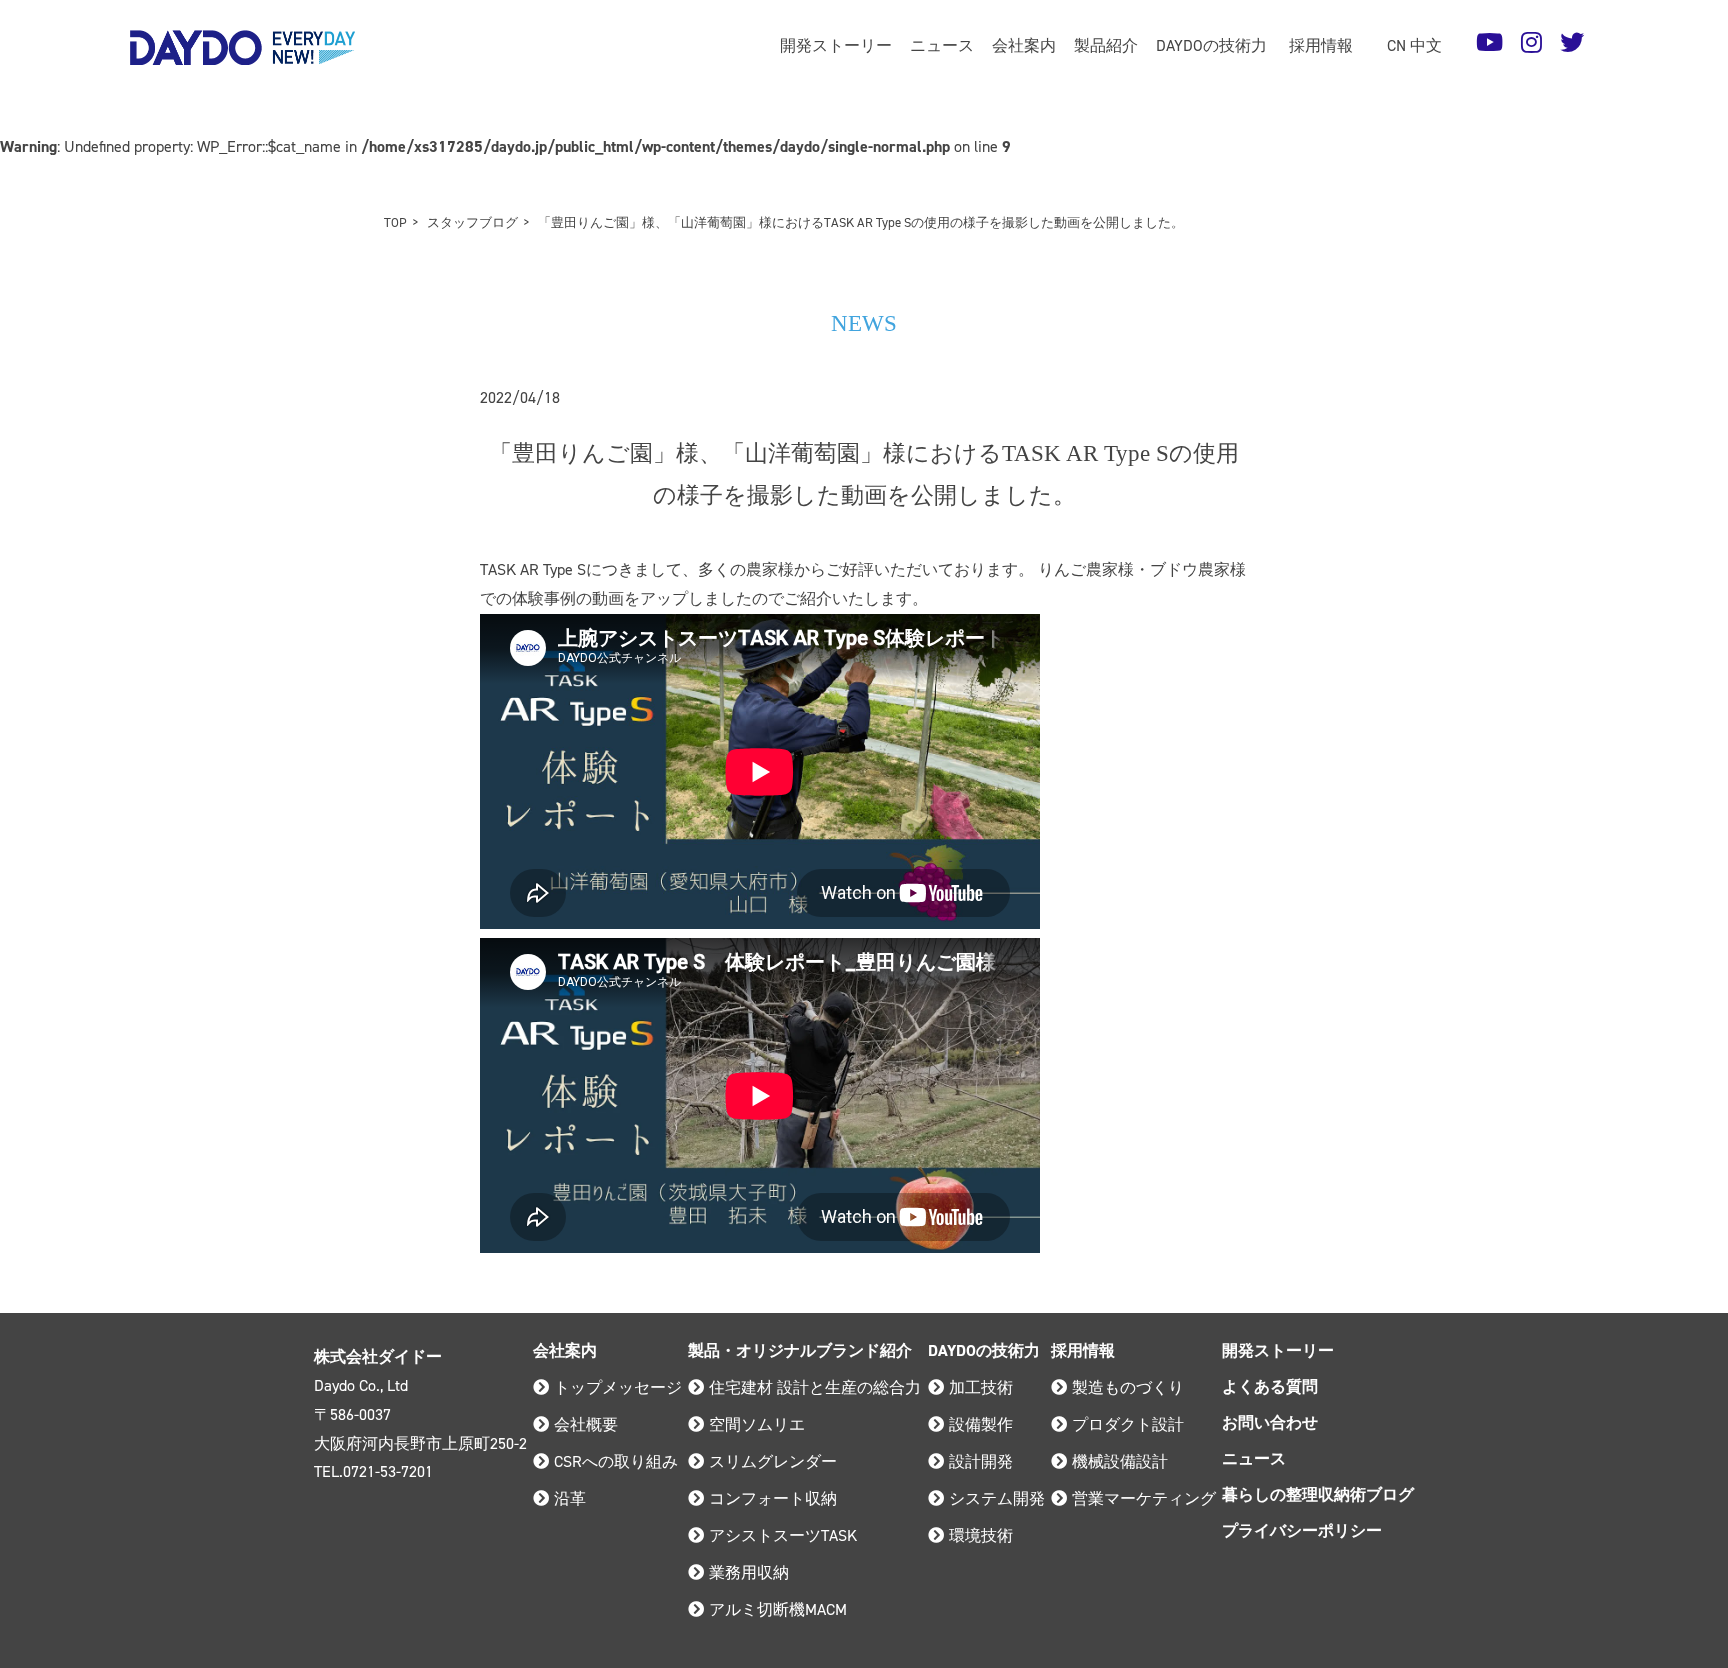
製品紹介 (1106, 45)
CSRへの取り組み (616, 1461)
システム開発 (997, 1498)
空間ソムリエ (757, 1424)
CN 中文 (1414, 45)
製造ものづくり (1128, 1387)
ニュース (942, 45)
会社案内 (1024, 45)
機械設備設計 (1120, 1461)
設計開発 (981, 1461)
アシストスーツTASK (783, 1535)
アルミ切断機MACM (778, 1609)
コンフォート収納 (773, 1498)
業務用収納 (749, 1572)
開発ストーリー (836, 45)
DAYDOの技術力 (1211, 45)
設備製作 (981, 1424)
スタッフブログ (472, 222)
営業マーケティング (1144, 1498)
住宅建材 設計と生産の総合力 (815, 1387)
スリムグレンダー (773, 1461)
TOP (395, 222)
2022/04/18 (520, 397)
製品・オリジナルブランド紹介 (800, 1350)
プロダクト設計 (1128, 1424)
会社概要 (586, 1424)
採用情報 (1321, 45)
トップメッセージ (618, 1387)
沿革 (570, 1498)
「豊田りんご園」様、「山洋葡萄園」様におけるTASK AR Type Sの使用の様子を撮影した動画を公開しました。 (861, 222)
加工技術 (981, 1387)
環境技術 (981, 1535)
